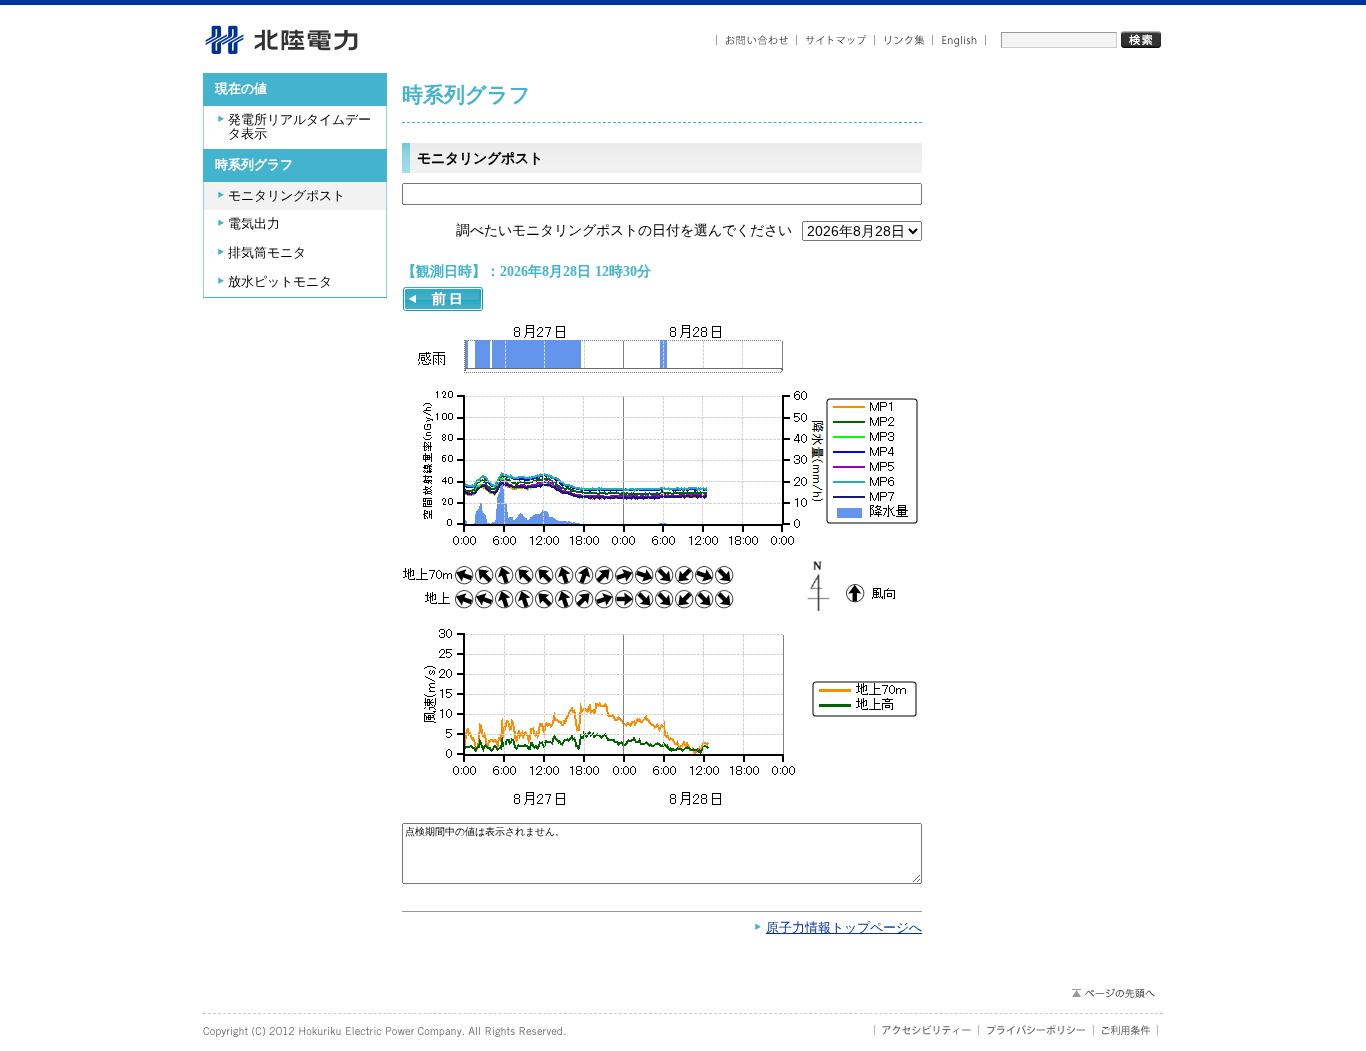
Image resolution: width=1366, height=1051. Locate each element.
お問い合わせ (756, 40)
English (959, 40)
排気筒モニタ (267, 253)
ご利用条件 (1126, 1030)
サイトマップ (836, 40)
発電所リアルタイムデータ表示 (299, 127)
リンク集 (904, 40)
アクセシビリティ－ (926, 1030)
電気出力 (254, 224)
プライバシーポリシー (1036, 1030)
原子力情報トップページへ (844, 928)
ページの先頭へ (1112, 993)
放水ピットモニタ (280, 282)
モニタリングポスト (286, 196)
